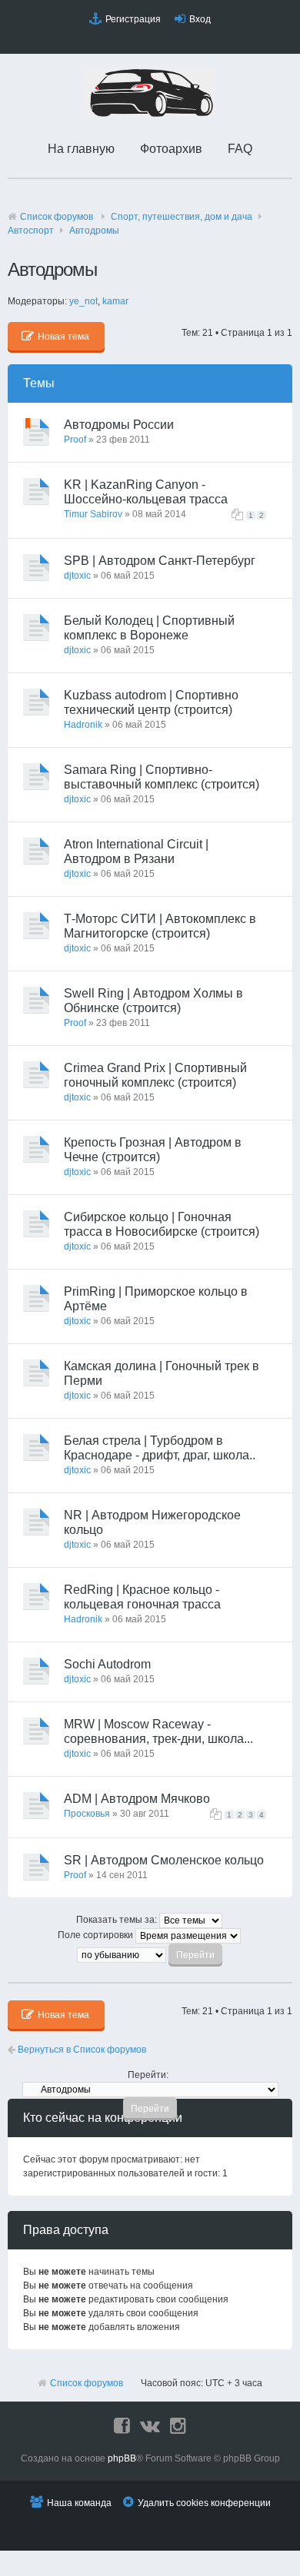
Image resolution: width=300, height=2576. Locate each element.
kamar (115, 301)
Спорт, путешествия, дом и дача (182, 217)
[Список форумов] (150, 114)
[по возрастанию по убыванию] (150, 1954)
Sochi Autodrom (107, 1664)
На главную (81, 149)
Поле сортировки (97, 1935)
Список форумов (57, 217)
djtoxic (77, 576)
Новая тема (63, 337)
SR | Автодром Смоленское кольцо (164, 1860)
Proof (75, 440)
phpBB (122, 2458)
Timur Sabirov (93, 514)
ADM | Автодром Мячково (137, 1799)
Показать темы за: (118, 1920)
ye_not (83, 301)
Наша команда (79, 2503)
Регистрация (133, 19)
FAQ (240, 149)
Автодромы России (119, 425)
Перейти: (148, 2075)
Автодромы (94, 231)
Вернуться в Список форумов (81, 2050)
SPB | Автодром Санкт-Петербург (160, 561)
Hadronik (83, 725)
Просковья (87, 1814)
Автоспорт (31, 231)
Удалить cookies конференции (204, 2503)
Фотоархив (171, 149)
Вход (200, 19)
